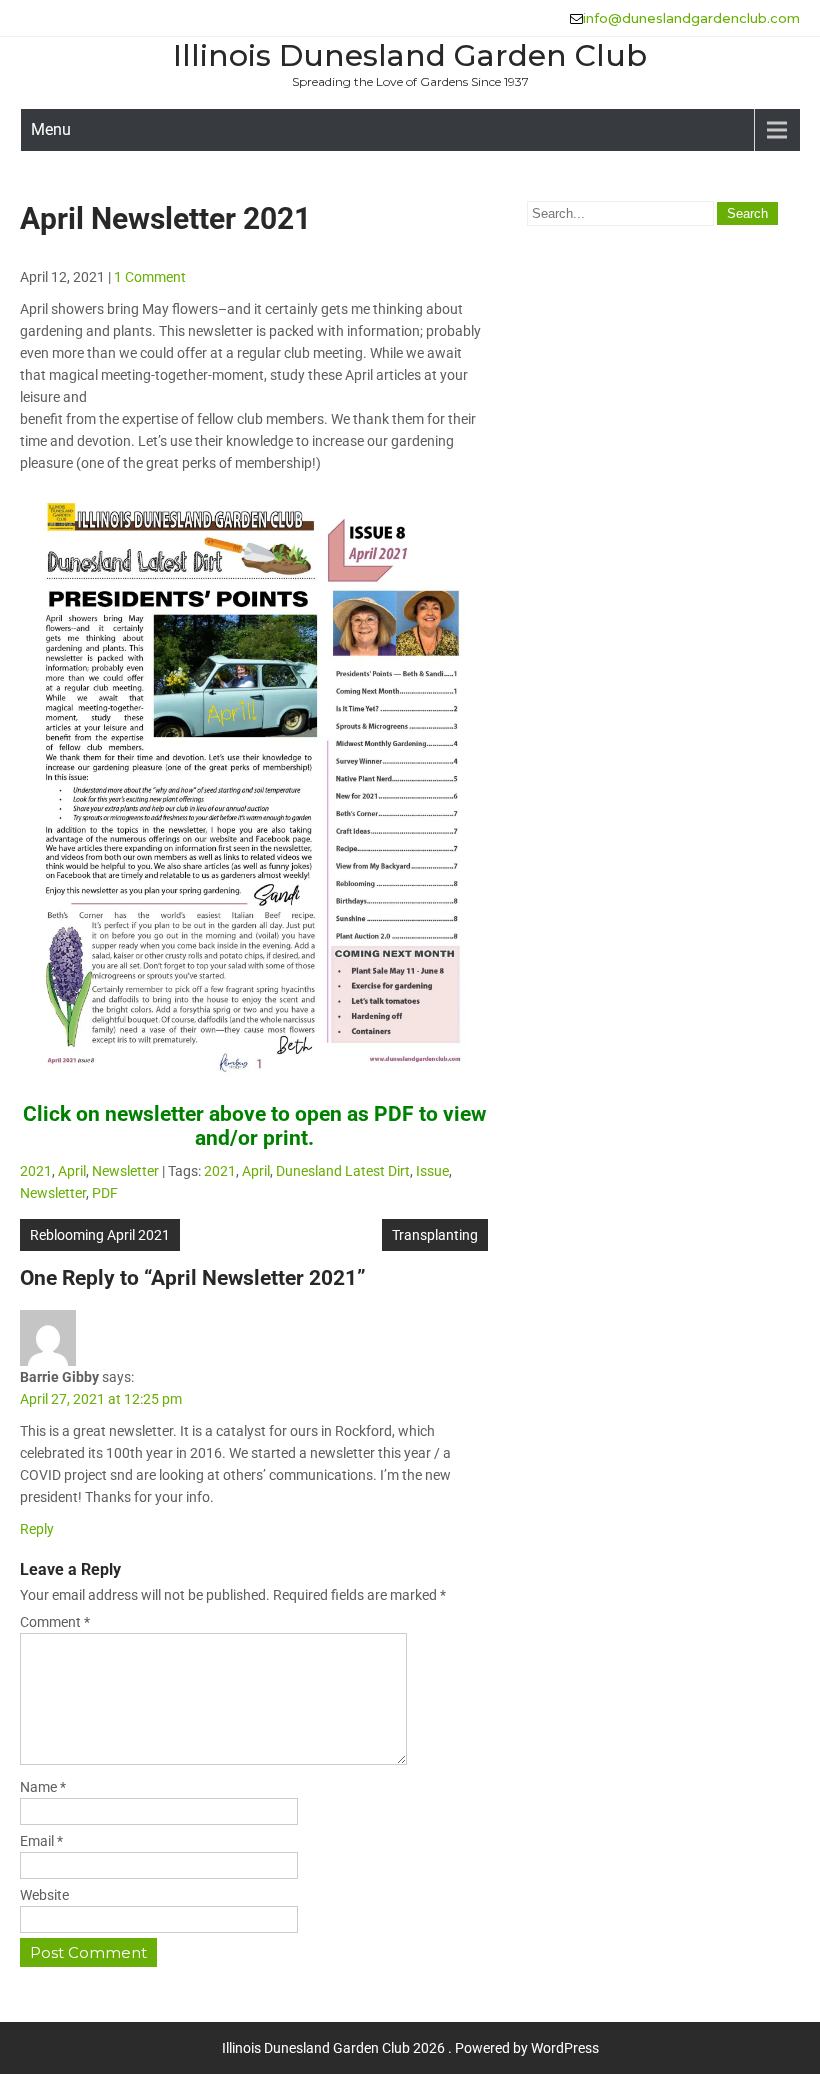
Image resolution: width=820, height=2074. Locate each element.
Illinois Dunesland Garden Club (410, 55)
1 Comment (150, 277)
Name (43, 1787)
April (72, 1171)
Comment (55, 1622)
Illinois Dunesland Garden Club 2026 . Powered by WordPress (410, 2048)
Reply (37, 1529)
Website (44, 1895)
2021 (36, 1171)
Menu (51, 129)
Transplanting (435, 1235)
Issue (432, 1171)
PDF (105, 1193)
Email (41, 1841)
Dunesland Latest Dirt (343, 1171)
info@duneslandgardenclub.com (691, 18)
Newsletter (125, 1171)
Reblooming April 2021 (100, 1235)
